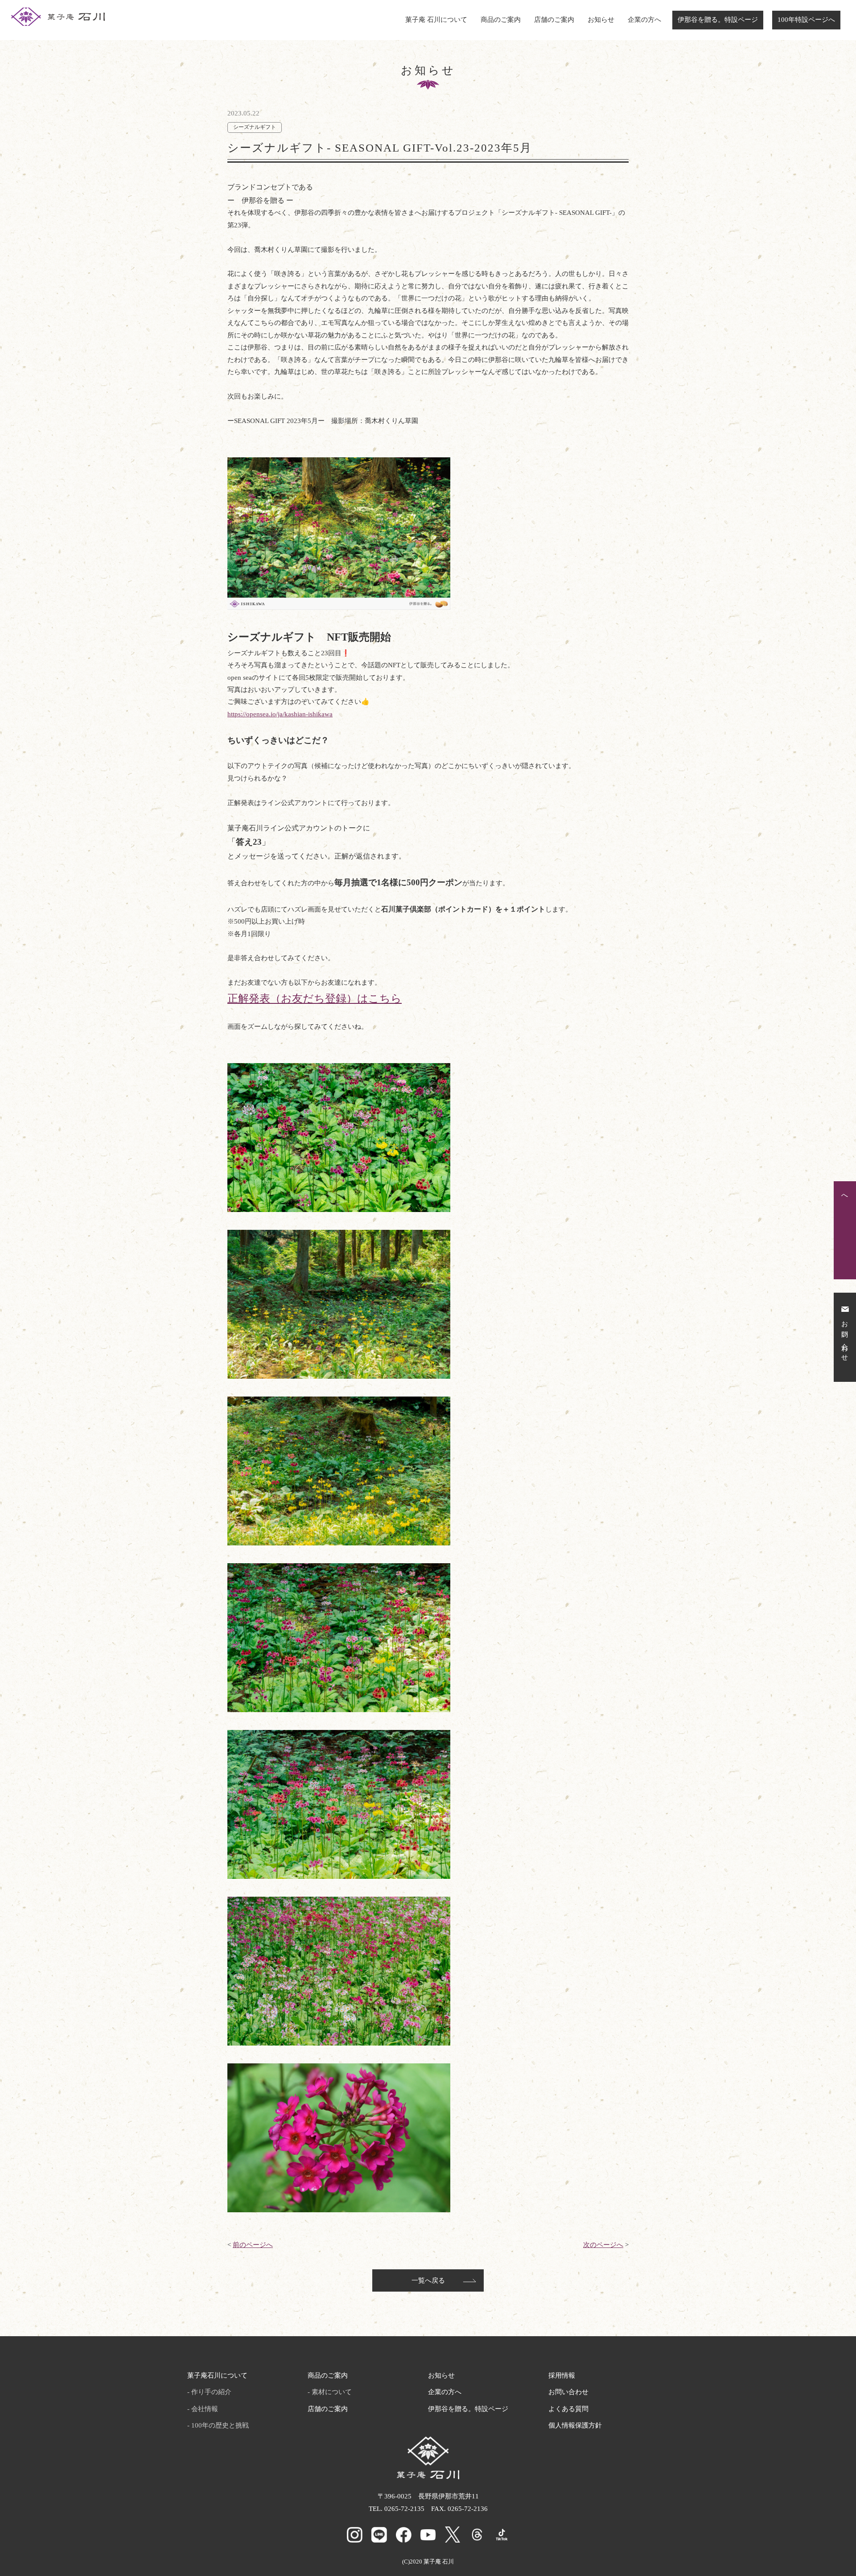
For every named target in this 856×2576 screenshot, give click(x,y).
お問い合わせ (568, 2392)
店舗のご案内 (554, 20)
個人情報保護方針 (575, 2425)
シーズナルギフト (255, 127)
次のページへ (603, 2245)
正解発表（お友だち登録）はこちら (315, 998)
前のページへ (253, 2245)
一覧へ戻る (428, 2280)
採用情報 (562, 2375)
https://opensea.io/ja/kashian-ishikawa (280, 714)
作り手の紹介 (211, 2392)
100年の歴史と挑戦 (220, 2425)
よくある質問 (568, 2409)
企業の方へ (644, 20)
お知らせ (601, 20)
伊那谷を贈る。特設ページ (718, 20)
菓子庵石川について (217, 2375)
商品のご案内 (501, 20)
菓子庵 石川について (436, 20)
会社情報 (205, 2409)
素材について (332, 2392)
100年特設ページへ (806, 20)
